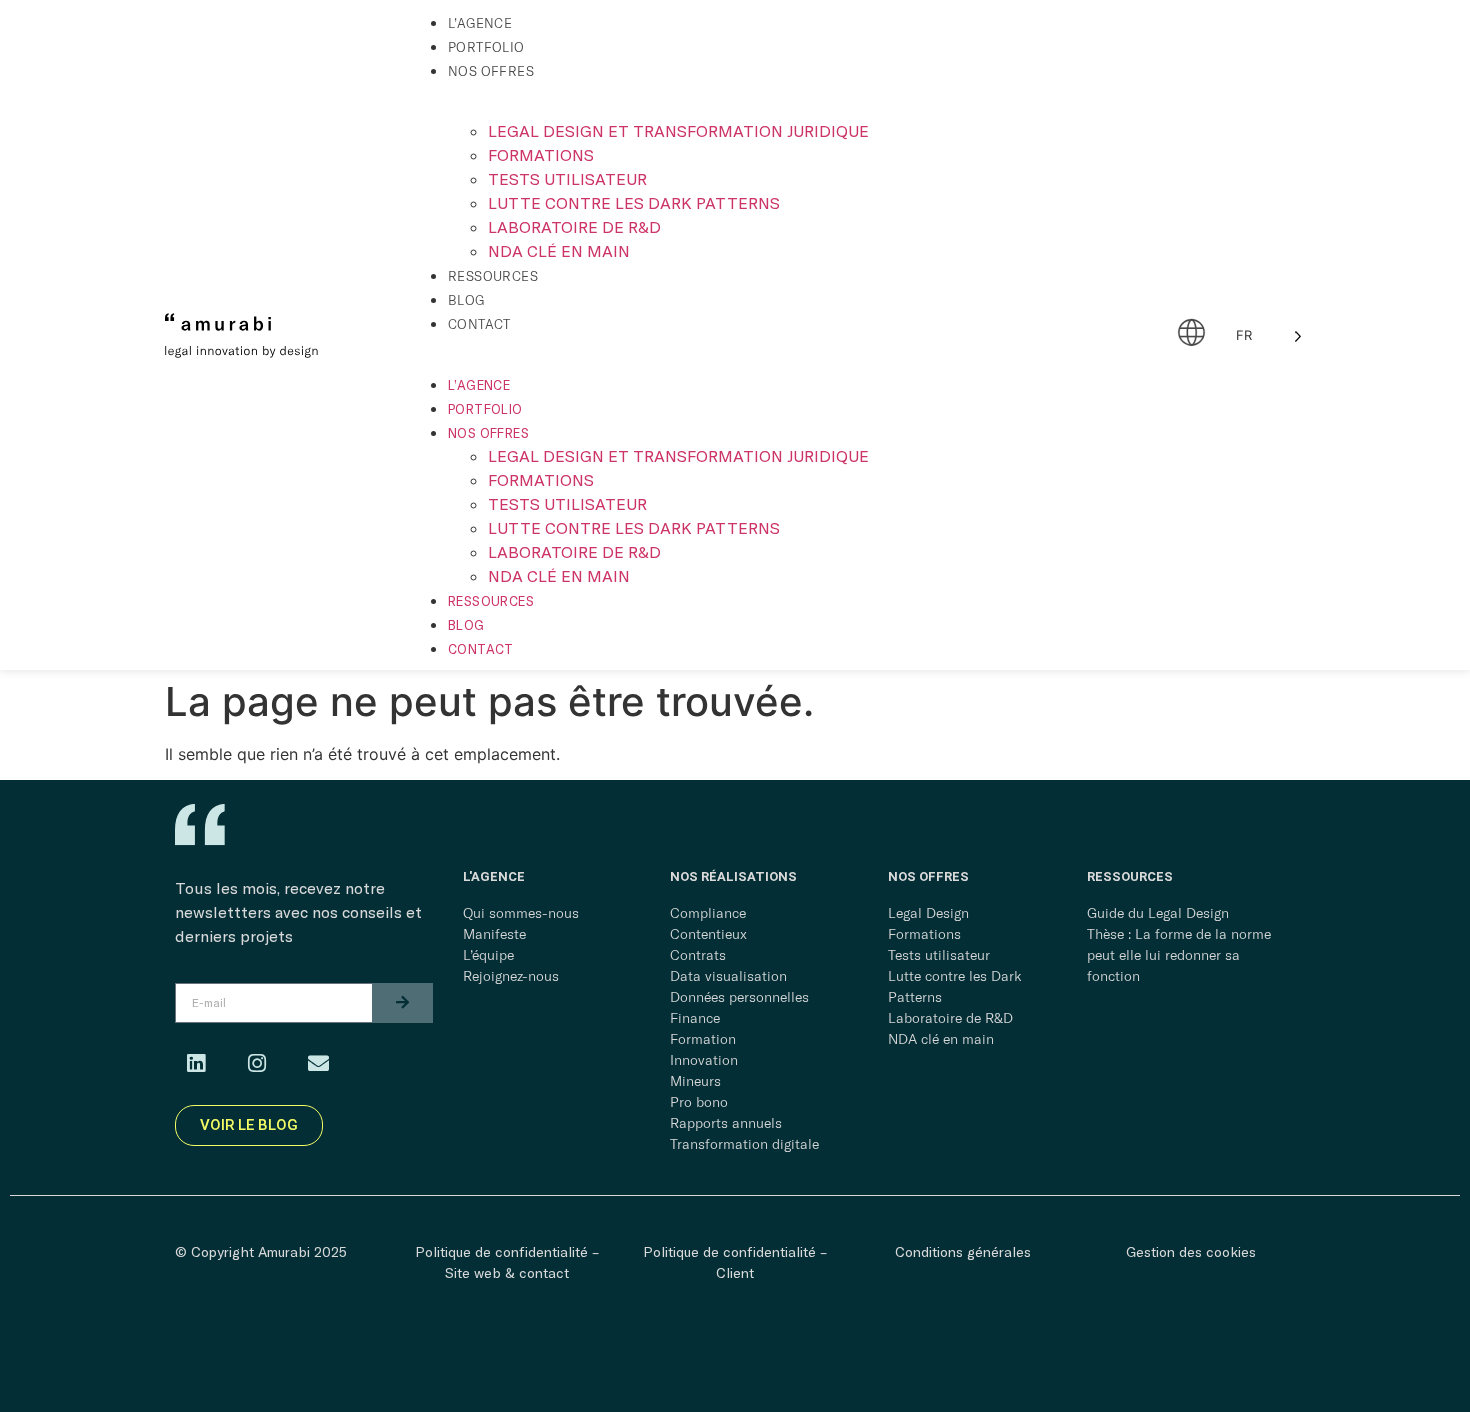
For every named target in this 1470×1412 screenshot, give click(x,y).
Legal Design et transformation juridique (678, 130)
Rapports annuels (726, 1123)
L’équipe (488, 955)
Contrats (698, 955)
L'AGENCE (494, 876)
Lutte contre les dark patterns (634, 202)
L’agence (480, 23)
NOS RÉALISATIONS (733, 876)
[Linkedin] (196, 1064)
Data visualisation (728, 976)
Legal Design (928, 913)
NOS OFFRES (928, 876)
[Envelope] (318, 1064)
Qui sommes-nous (521, 913)
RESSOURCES (1130, 876)
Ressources (493, 276)
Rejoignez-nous (511, 976)
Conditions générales (963, 1251)
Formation (703, 1039)
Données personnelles (739, 997)
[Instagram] (257, 1064)
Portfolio (486, 47)
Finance (695, 1018)
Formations (541, 154)
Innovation (704, 1060)
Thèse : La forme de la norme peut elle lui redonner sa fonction (1179, 955)
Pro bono (699, 1102)
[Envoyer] (402, 1003)
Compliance (708, 913)
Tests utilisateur (567, 178)
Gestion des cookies (1191, 1251)
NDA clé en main (559, 250)
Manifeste (494, 934)
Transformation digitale (744, 1144)
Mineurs (695, 1081)
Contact (479, 324)
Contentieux (708, 934)
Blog (466, 300)
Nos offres (491, 71)
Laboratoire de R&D (574, 226)
